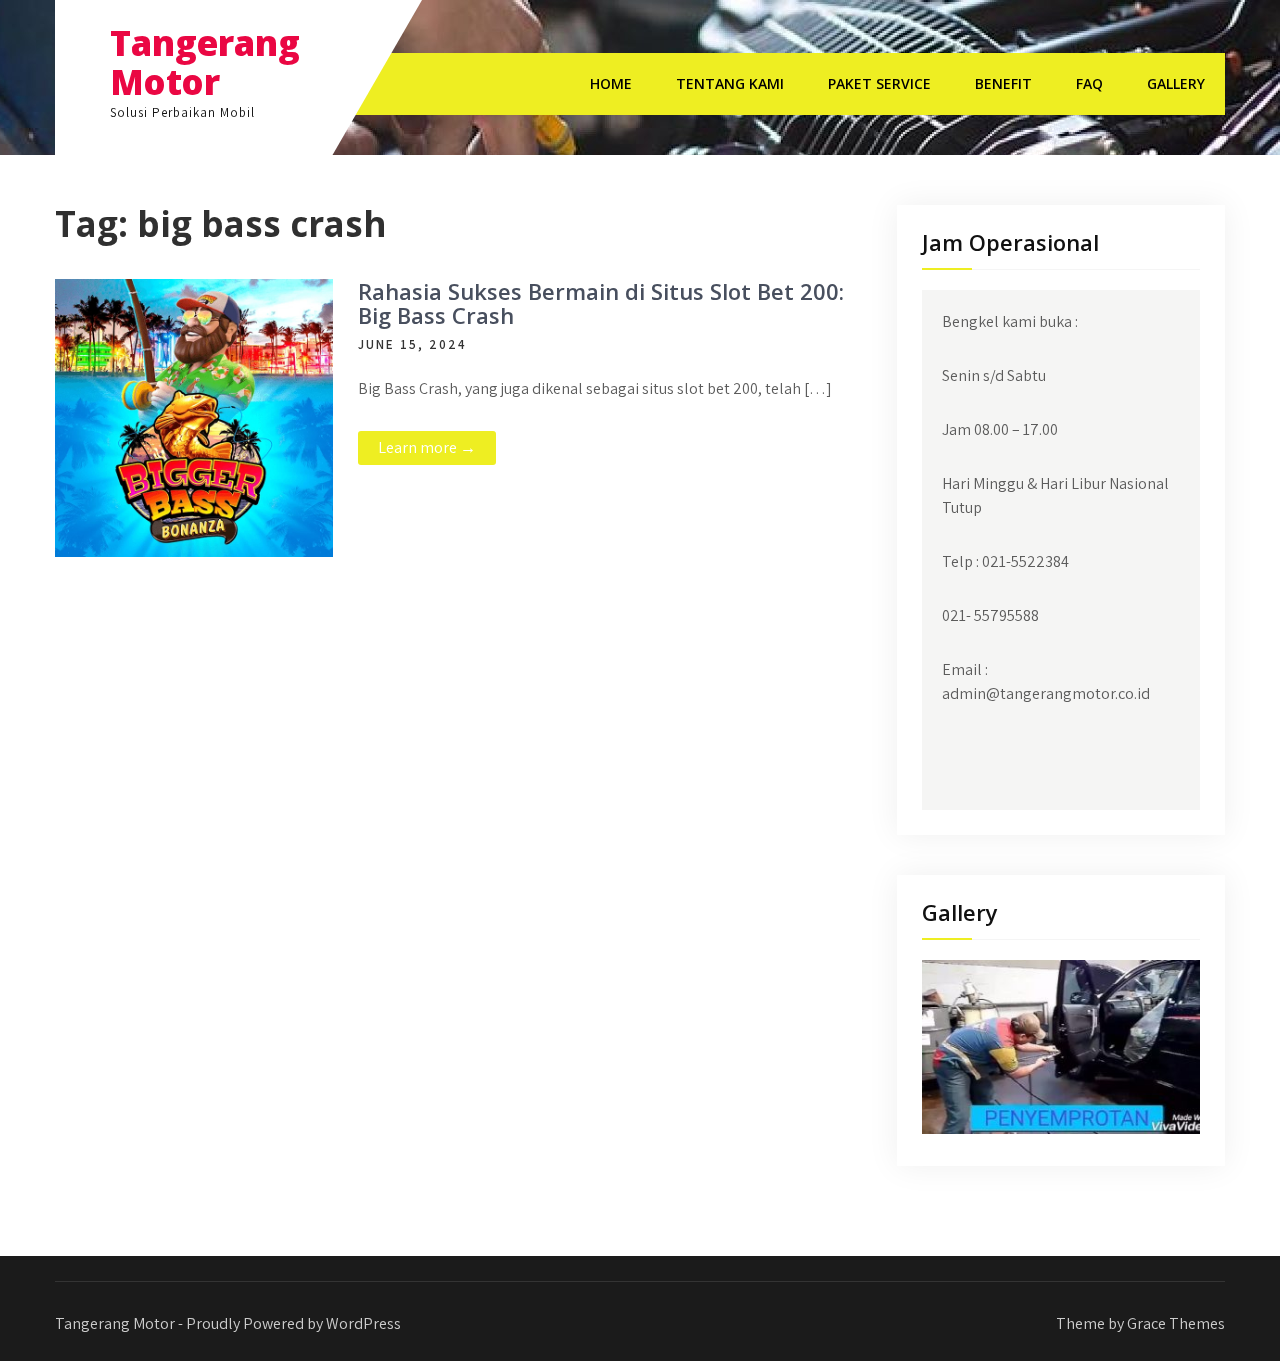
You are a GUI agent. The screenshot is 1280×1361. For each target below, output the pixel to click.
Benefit (1003, 83)
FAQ (1089, 83)
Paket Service (879, 83)
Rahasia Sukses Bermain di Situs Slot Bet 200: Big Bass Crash (601, 303)
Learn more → (427, 447)
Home (611, 83)
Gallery (1176, 83)
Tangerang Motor (205, 62)
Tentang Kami (730, 83)
